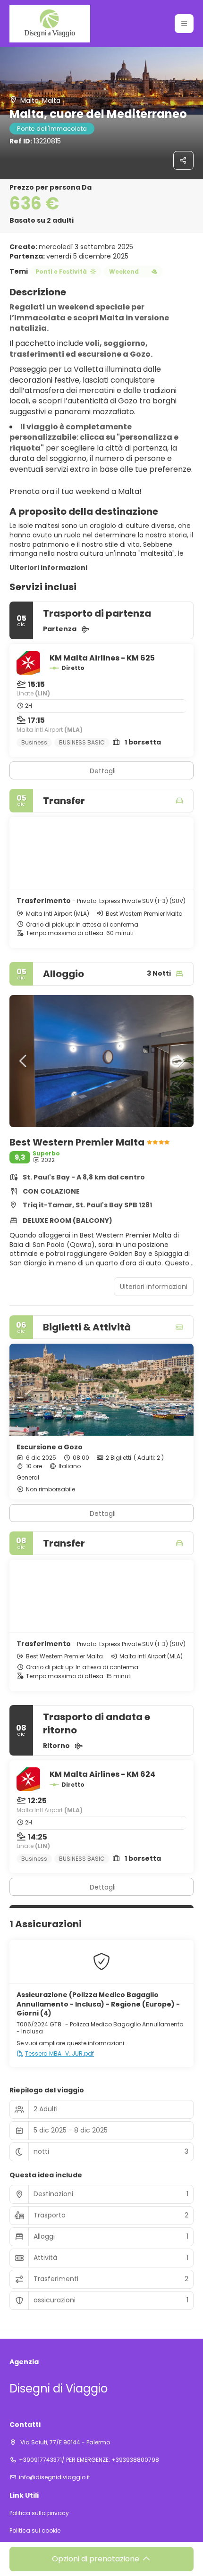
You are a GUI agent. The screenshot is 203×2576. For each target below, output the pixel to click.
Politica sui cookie (35, 2531)
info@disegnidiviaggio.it (55, 2477)
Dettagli (103, 771)
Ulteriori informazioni (48, 568)
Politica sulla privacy (39, 2513)
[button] (184, 24)
